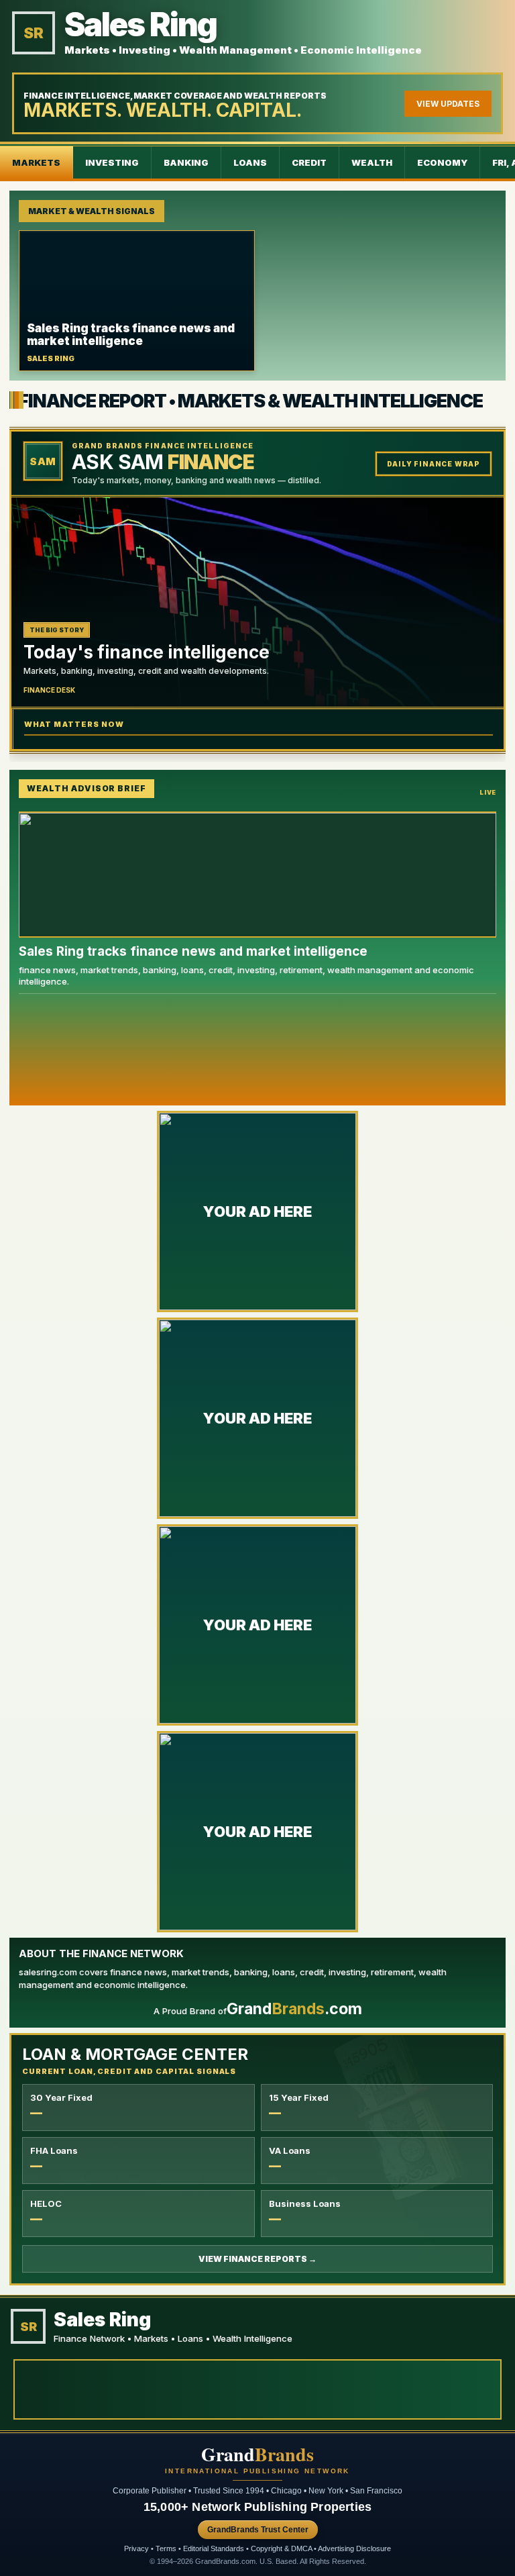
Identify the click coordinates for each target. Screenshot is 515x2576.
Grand (257, 2455)
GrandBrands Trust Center (258, 2530)
